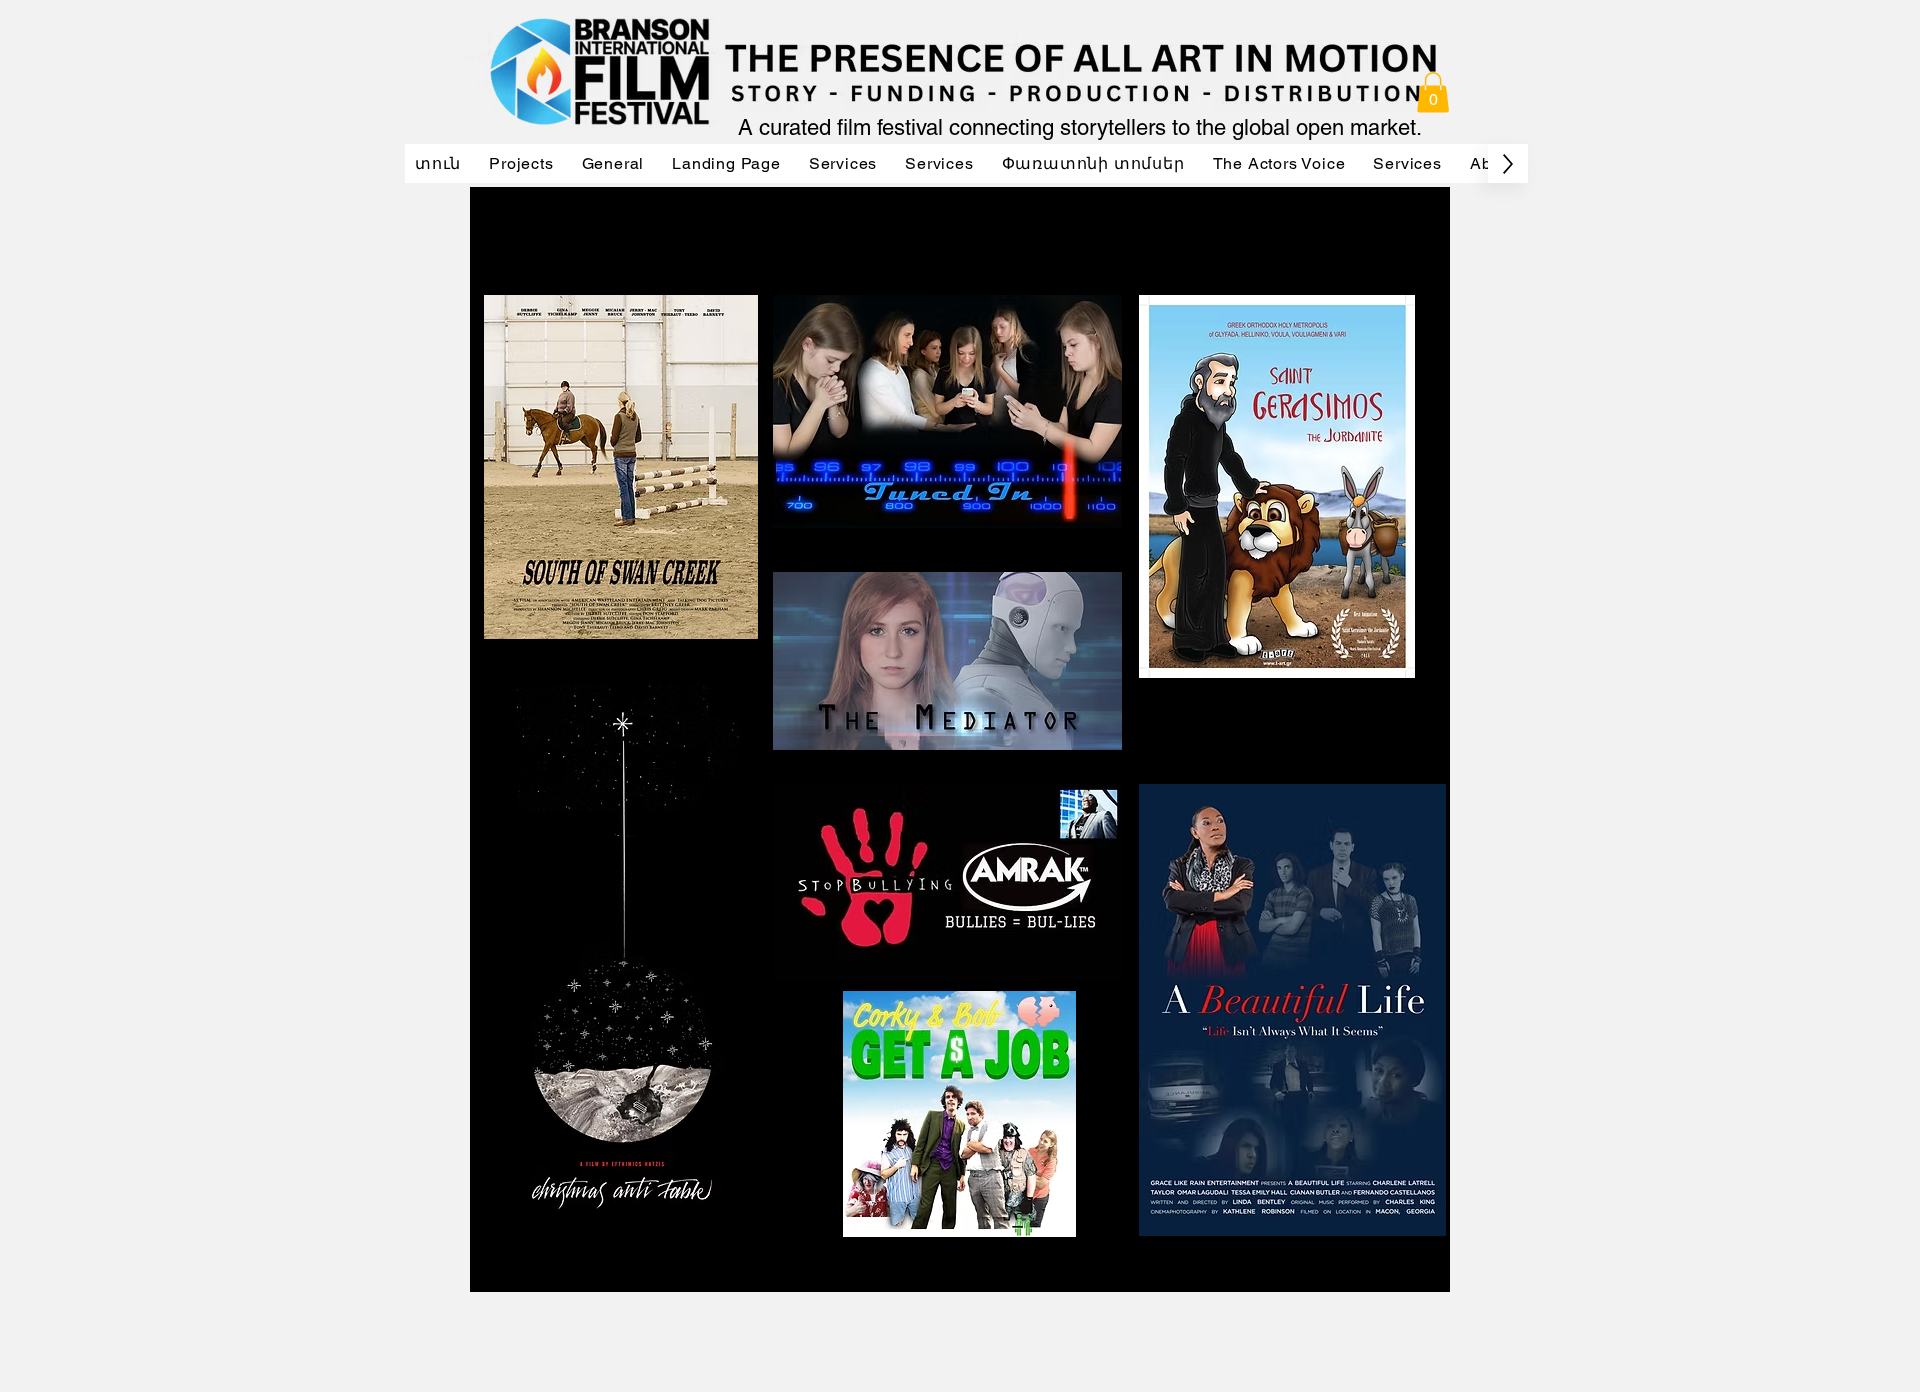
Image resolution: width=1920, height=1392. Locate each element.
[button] (1433, 92)
